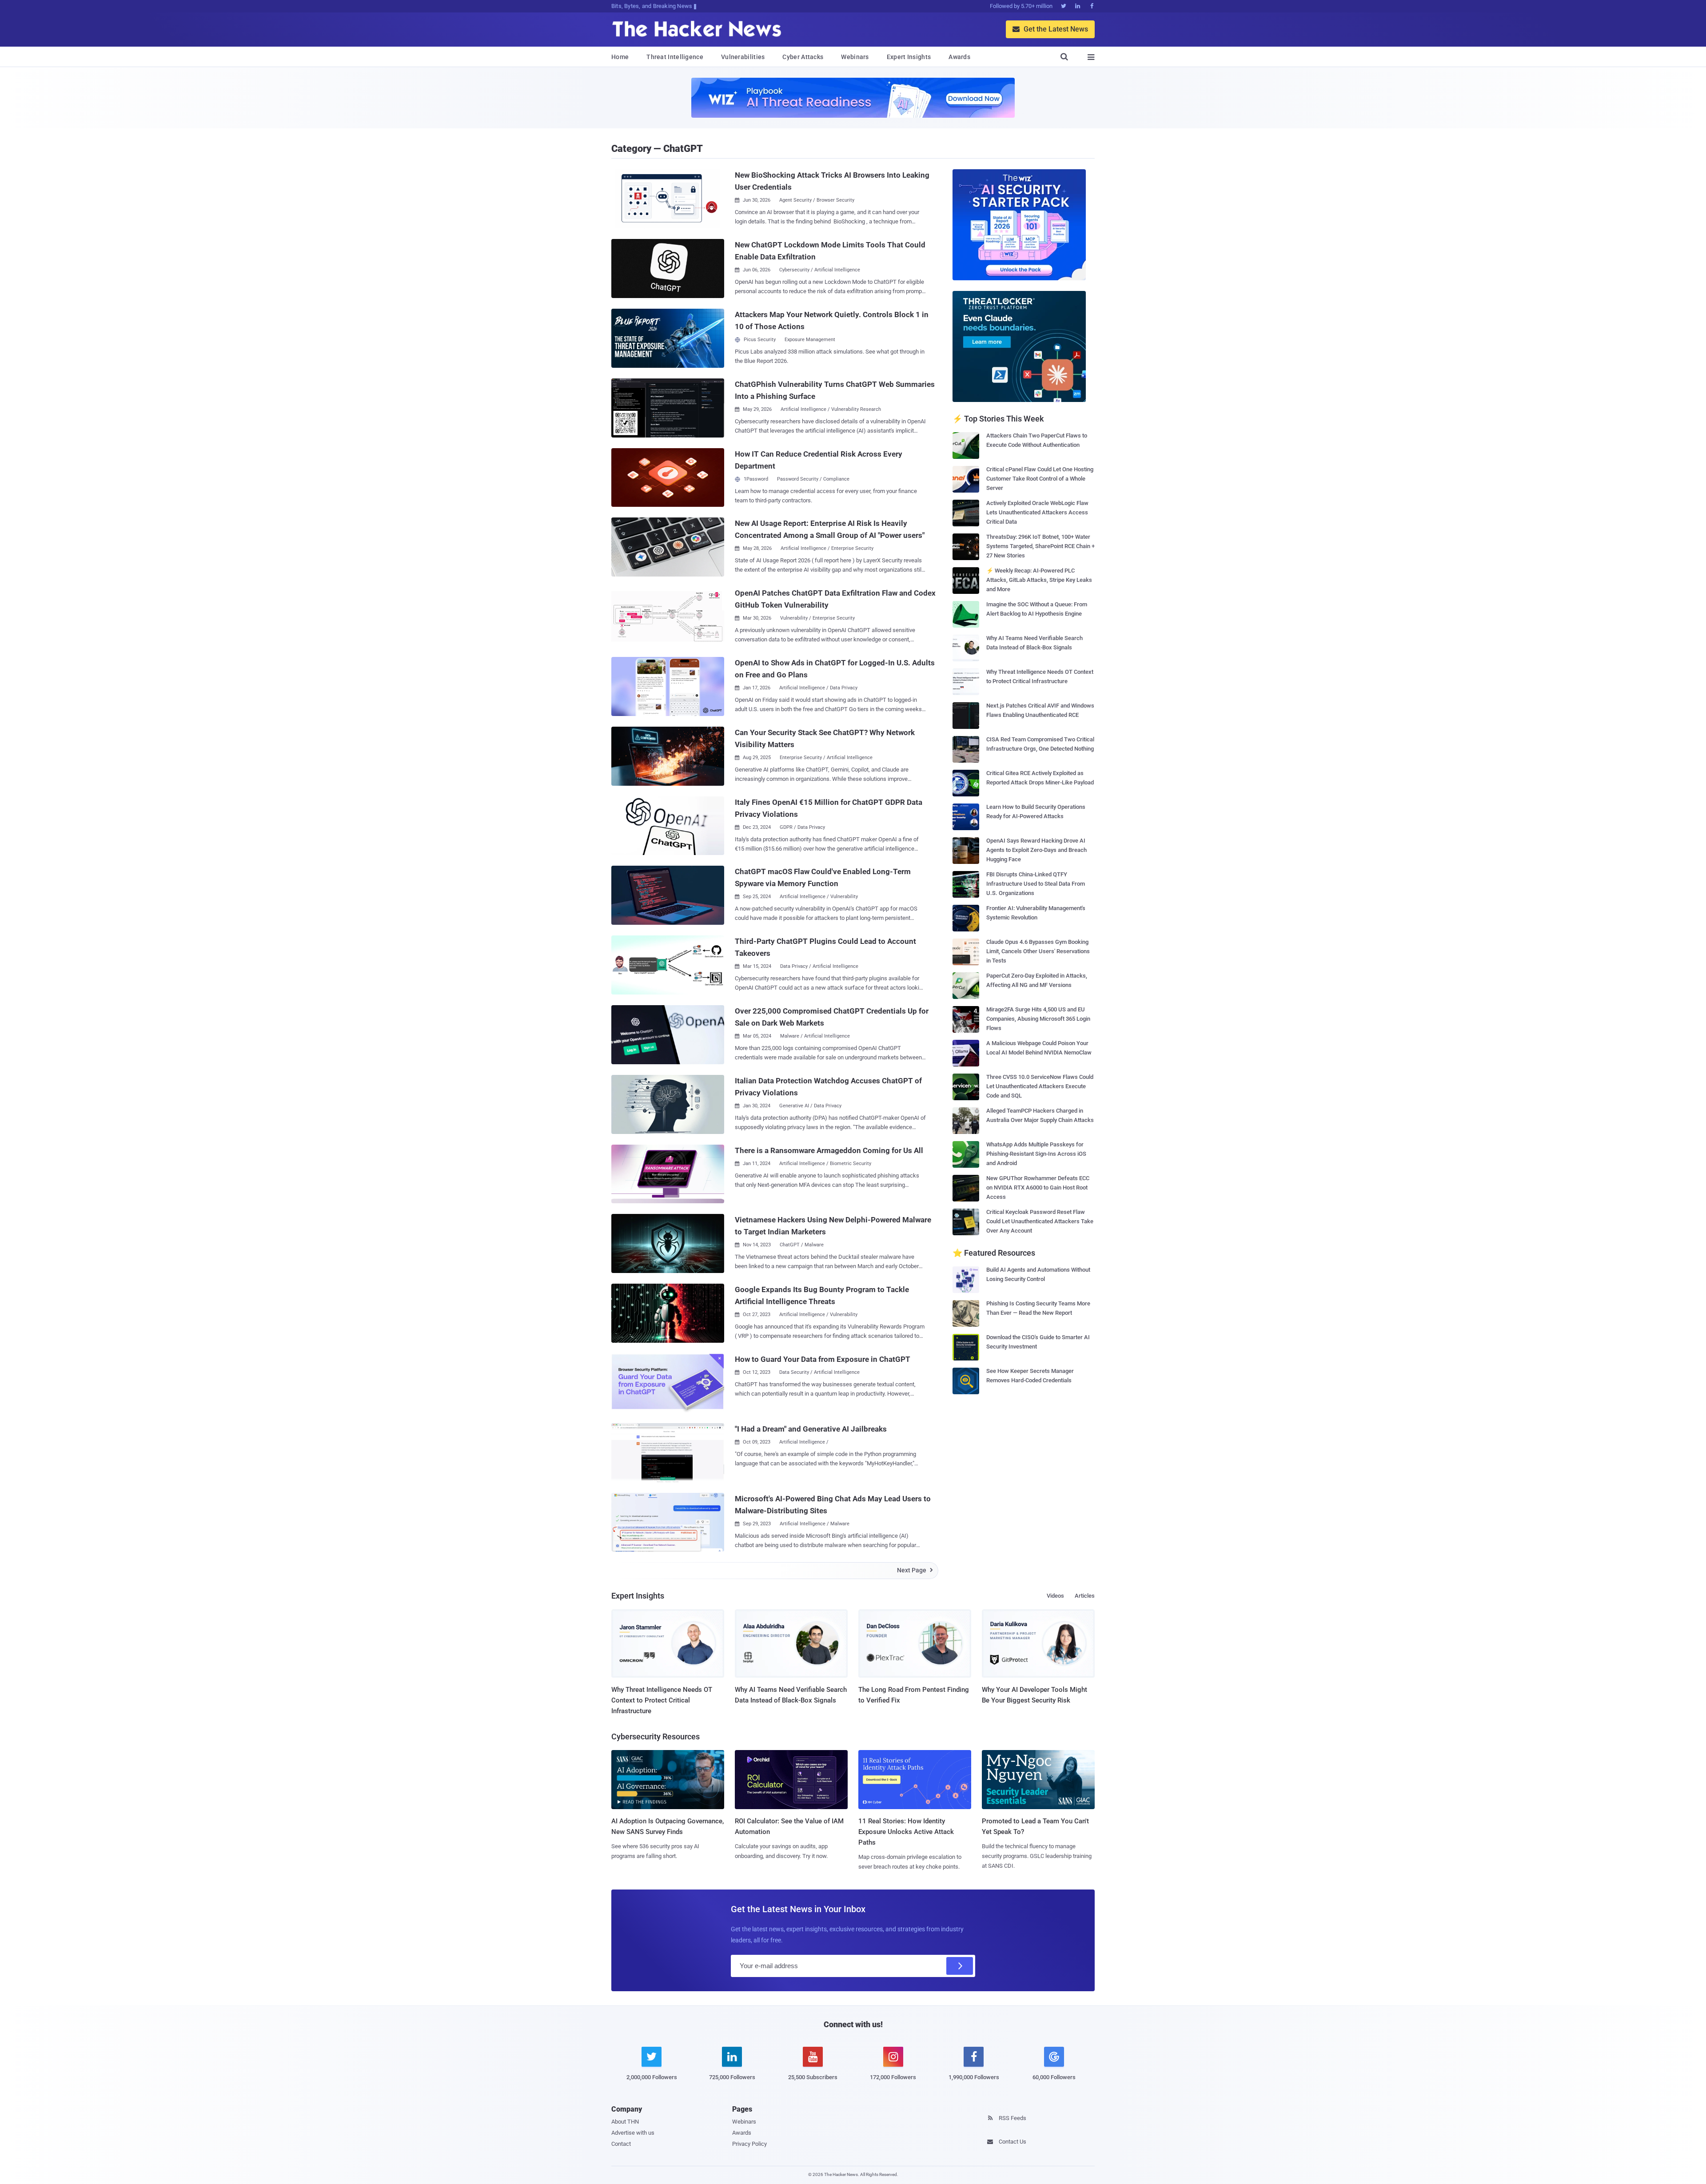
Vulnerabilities (743, 57)
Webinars (855, 57)
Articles (1085, 1596)
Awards (959, 57)
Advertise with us (633, 2133)
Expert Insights (909, 57)
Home (620, 57)
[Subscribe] (960, 1966)
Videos (1055, 1596)
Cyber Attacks (803, 57)
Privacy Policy (749, 2144)
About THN (625, 2122)
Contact (621, 2144)
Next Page (915, 1570)
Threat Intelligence (675, 57)
